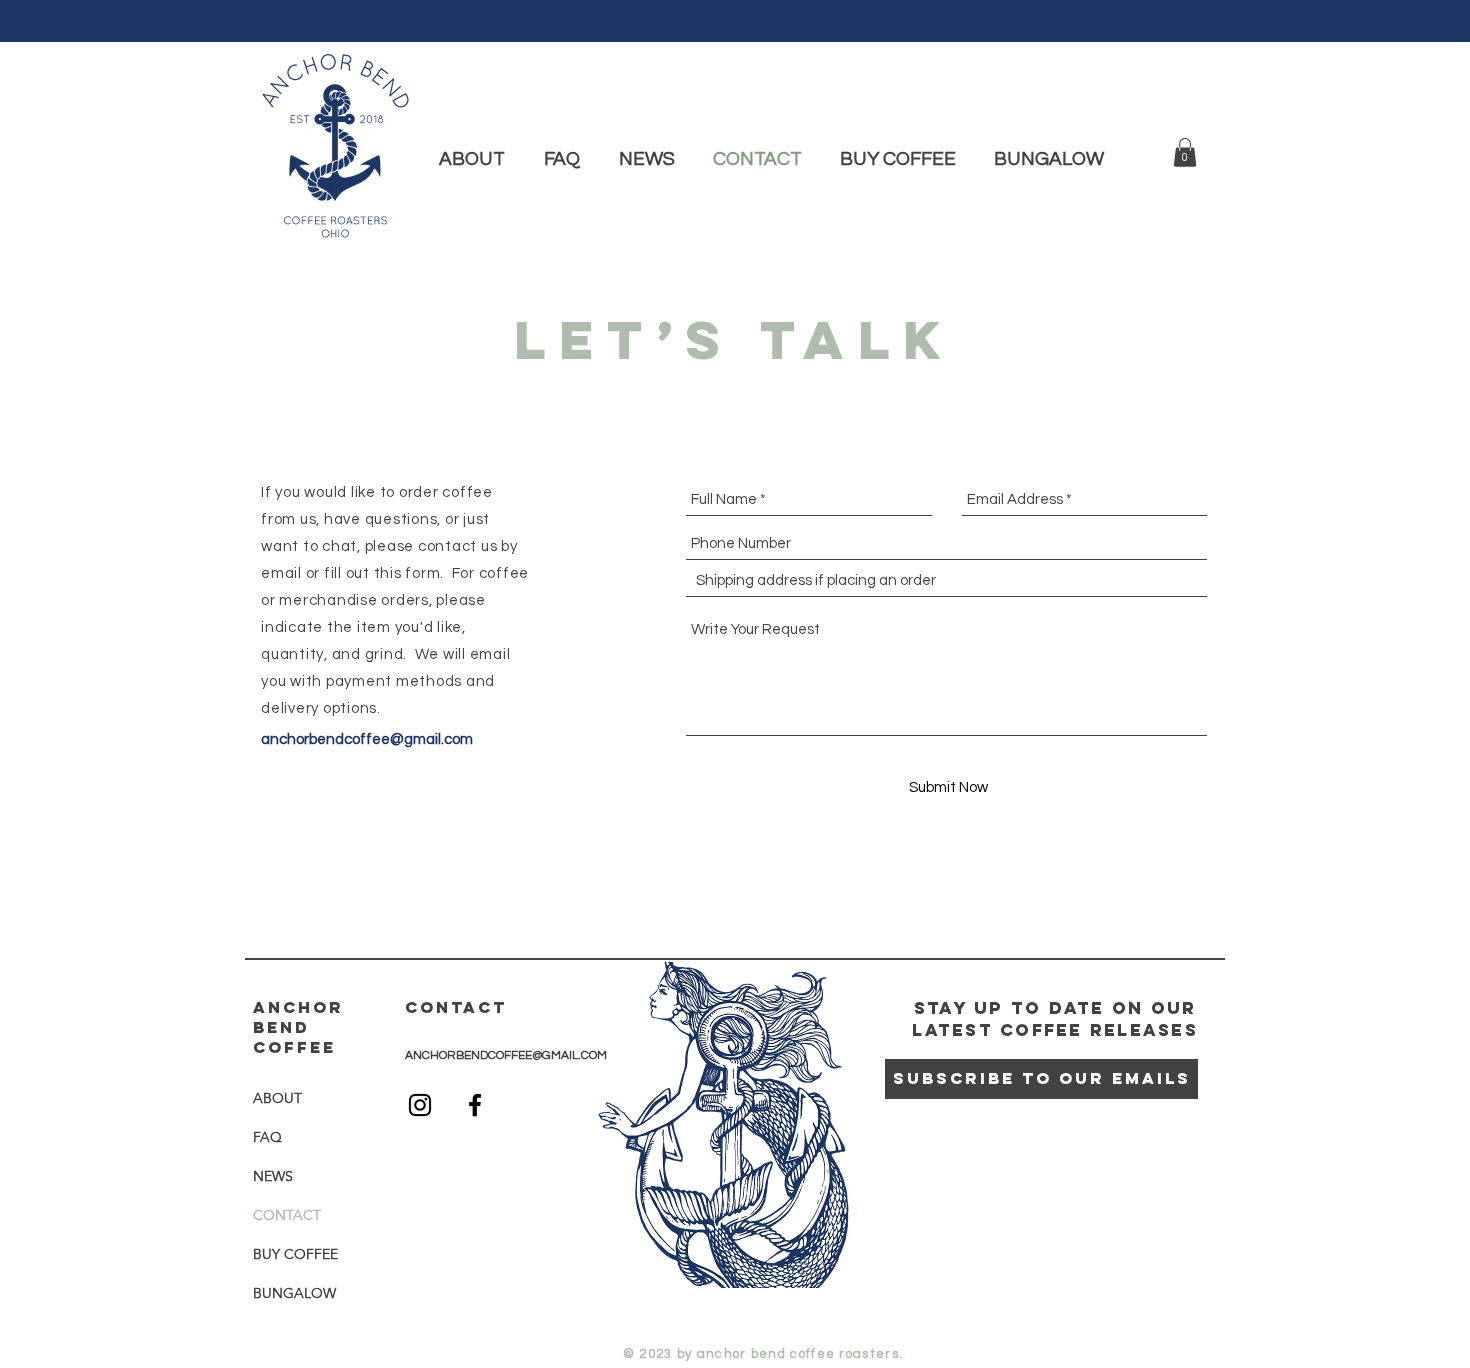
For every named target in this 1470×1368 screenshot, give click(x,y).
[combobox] (946, 581)
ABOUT (277, 1098)
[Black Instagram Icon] (420, 1105)
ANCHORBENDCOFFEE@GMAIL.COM (506, 1055)
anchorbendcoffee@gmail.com (367, 739)
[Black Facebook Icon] (475, 1105)
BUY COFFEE (295, 1254)
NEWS (273, 1176)
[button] (1185, 152)
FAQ (267, 1137)
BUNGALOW (294, 1293)
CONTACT (287, 1215)
